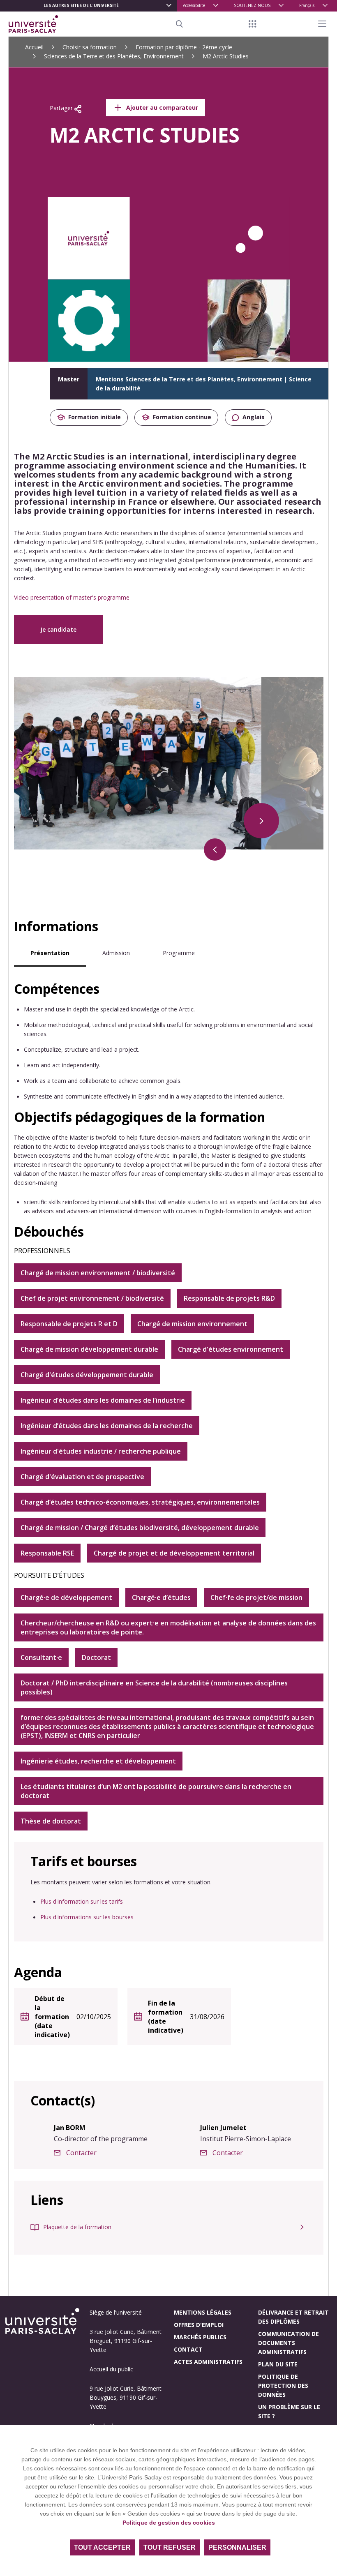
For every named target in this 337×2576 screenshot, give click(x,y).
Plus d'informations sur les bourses (87, 1917)
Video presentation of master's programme (72, 597)
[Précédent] (215, 849)
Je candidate (58, 629)
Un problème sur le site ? (289, 2411)
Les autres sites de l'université (81, 5)
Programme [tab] (179, 953)
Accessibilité (194, 5)
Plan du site (278, 2364)
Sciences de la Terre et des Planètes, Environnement (114, 56)
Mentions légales (203, 2312)
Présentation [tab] (50, 953)
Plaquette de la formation (77, 2227)
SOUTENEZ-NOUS (252, 5)
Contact (188, 2349)
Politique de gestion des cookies (169, 2523)
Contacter (81, 2153)
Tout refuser (170, 2547)
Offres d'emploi (199, 2325)
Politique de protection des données (283, 2386)
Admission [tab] (116, 953)
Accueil (34, 47)
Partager (62, 108)
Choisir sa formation (90, 47)
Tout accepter (102, 2547)
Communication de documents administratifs (289, 2343)
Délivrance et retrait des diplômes (293, 2317)
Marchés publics (200, 2337)
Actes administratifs (208, 2362)
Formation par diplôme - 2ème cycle (184, 47)
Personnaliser (237, 2547)
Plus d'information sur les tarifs (82, 1901)
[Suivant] (261, 821)
